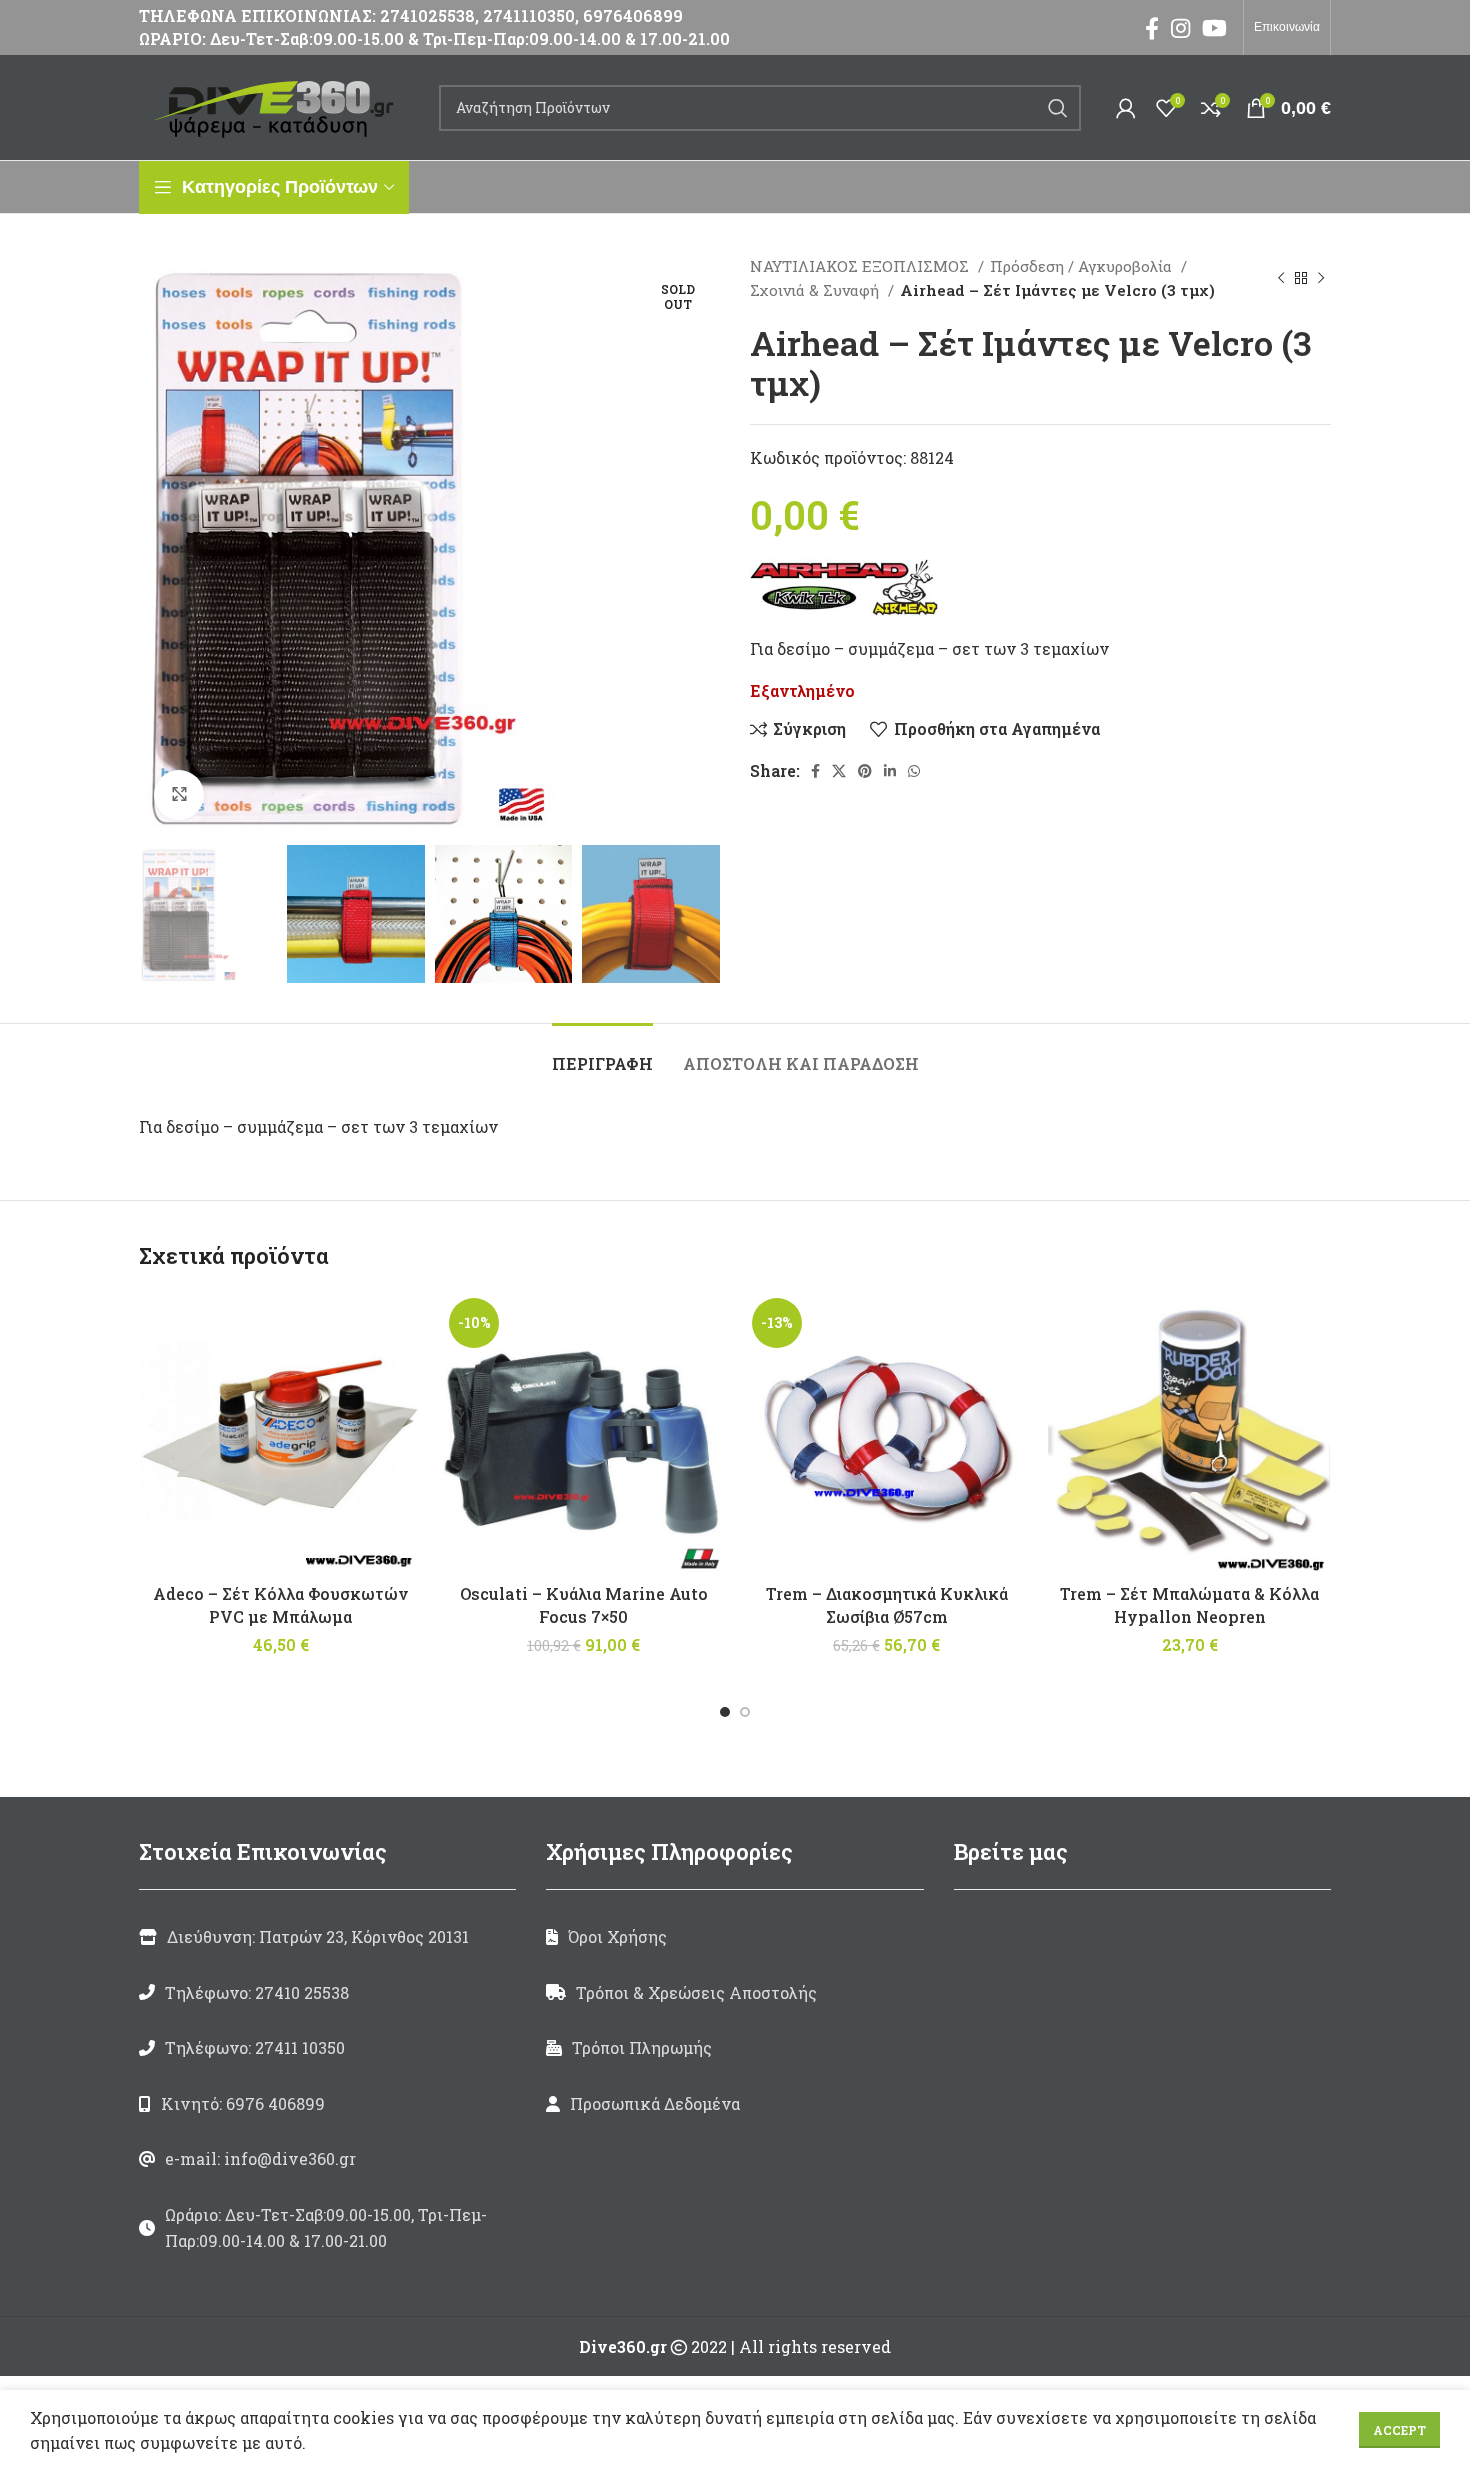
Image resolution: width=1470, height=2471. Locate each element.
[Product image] (886, 1432)
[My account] (1126, 108)
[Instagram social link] (1180, 28)
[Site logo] (279, 105)
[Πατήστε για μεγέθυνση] (179, 795)
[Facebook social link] (1152, 28)
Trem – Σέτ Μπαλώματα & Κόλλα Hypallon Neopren (1189, 1604)
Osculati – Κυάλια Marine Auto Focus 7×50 (584, 1604)
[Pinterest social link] (865, 771)
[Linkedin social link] (890, 771)
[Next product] (1321, 278)
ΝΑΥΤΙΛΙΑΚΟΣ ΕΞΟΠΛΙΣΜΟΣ (861, 266)
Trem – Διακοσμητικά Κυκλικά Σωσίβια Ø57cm (887, 1604)
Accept (1399, 2430)
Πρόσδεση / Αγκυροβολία (1083, 266)
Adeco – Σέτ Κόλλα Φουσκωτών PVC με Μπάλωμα (280, 1604)
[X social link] (839, 771)
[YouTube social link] (1214, 28)
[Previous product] (1281, 278)
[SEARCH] (1058, 108)
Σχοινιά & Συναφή (816, 290)
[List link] (327, 1993)
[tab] (602, 1053)
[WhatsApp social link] (914, 771)
